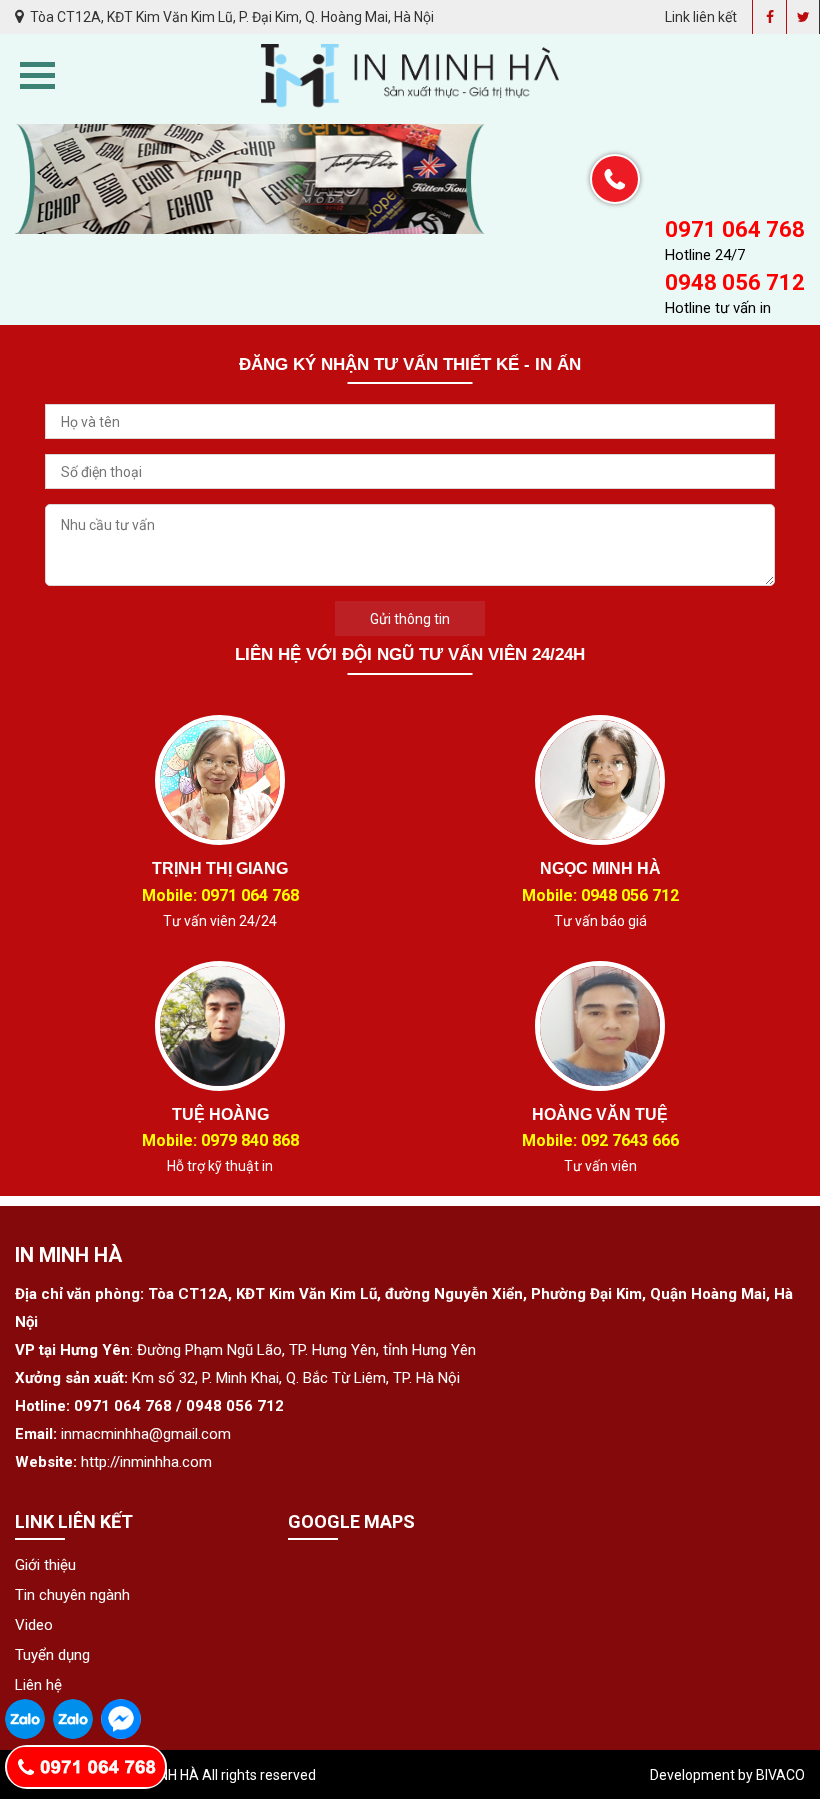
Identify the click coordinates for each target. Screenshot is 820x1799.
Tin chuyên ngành (72, 1595)
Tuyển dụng (52, 1655)
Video (34, 1625)
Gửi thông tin (410, 619)
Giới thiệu (45, 1565)
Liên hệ (38, 1685)
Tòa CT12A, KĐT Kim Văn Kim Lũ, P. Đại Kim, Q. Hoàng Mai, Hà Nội (230, 17)
